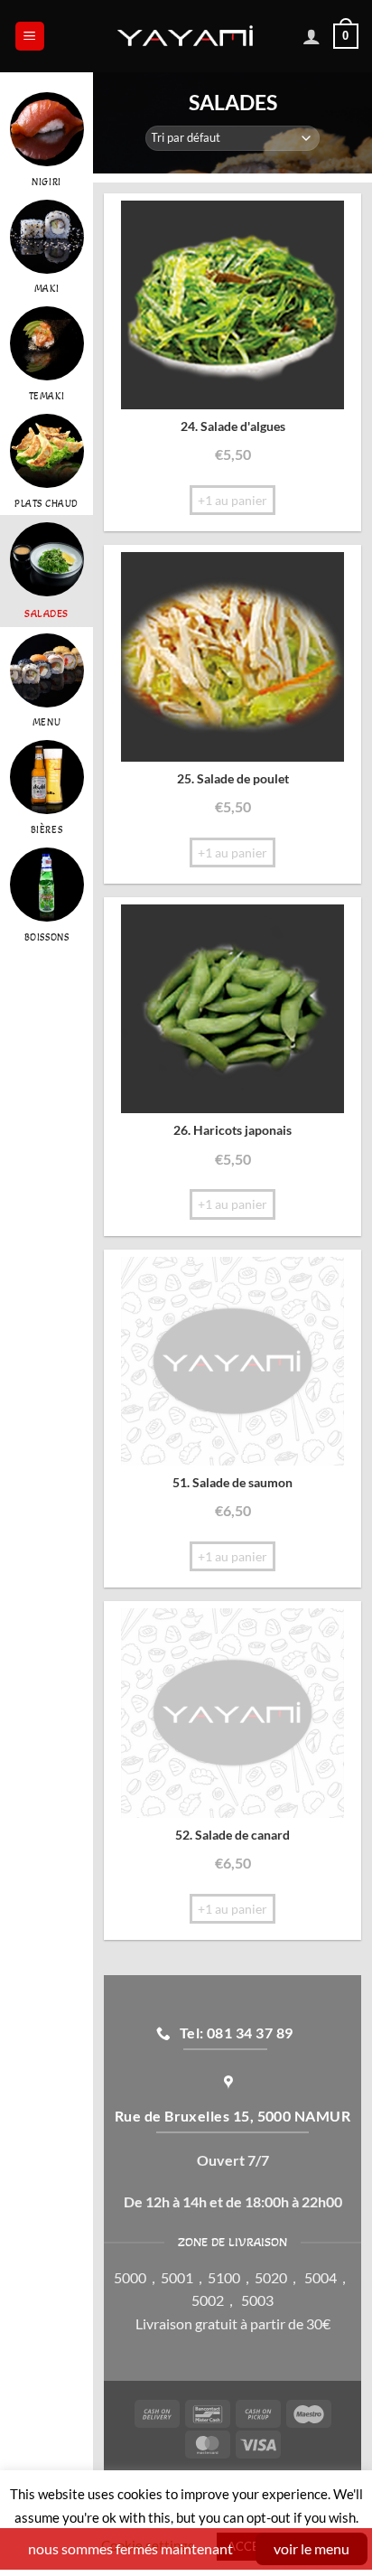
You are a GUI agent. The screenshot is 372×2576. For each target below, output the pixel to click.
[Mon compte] (312, 36)
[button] (30, 37)
